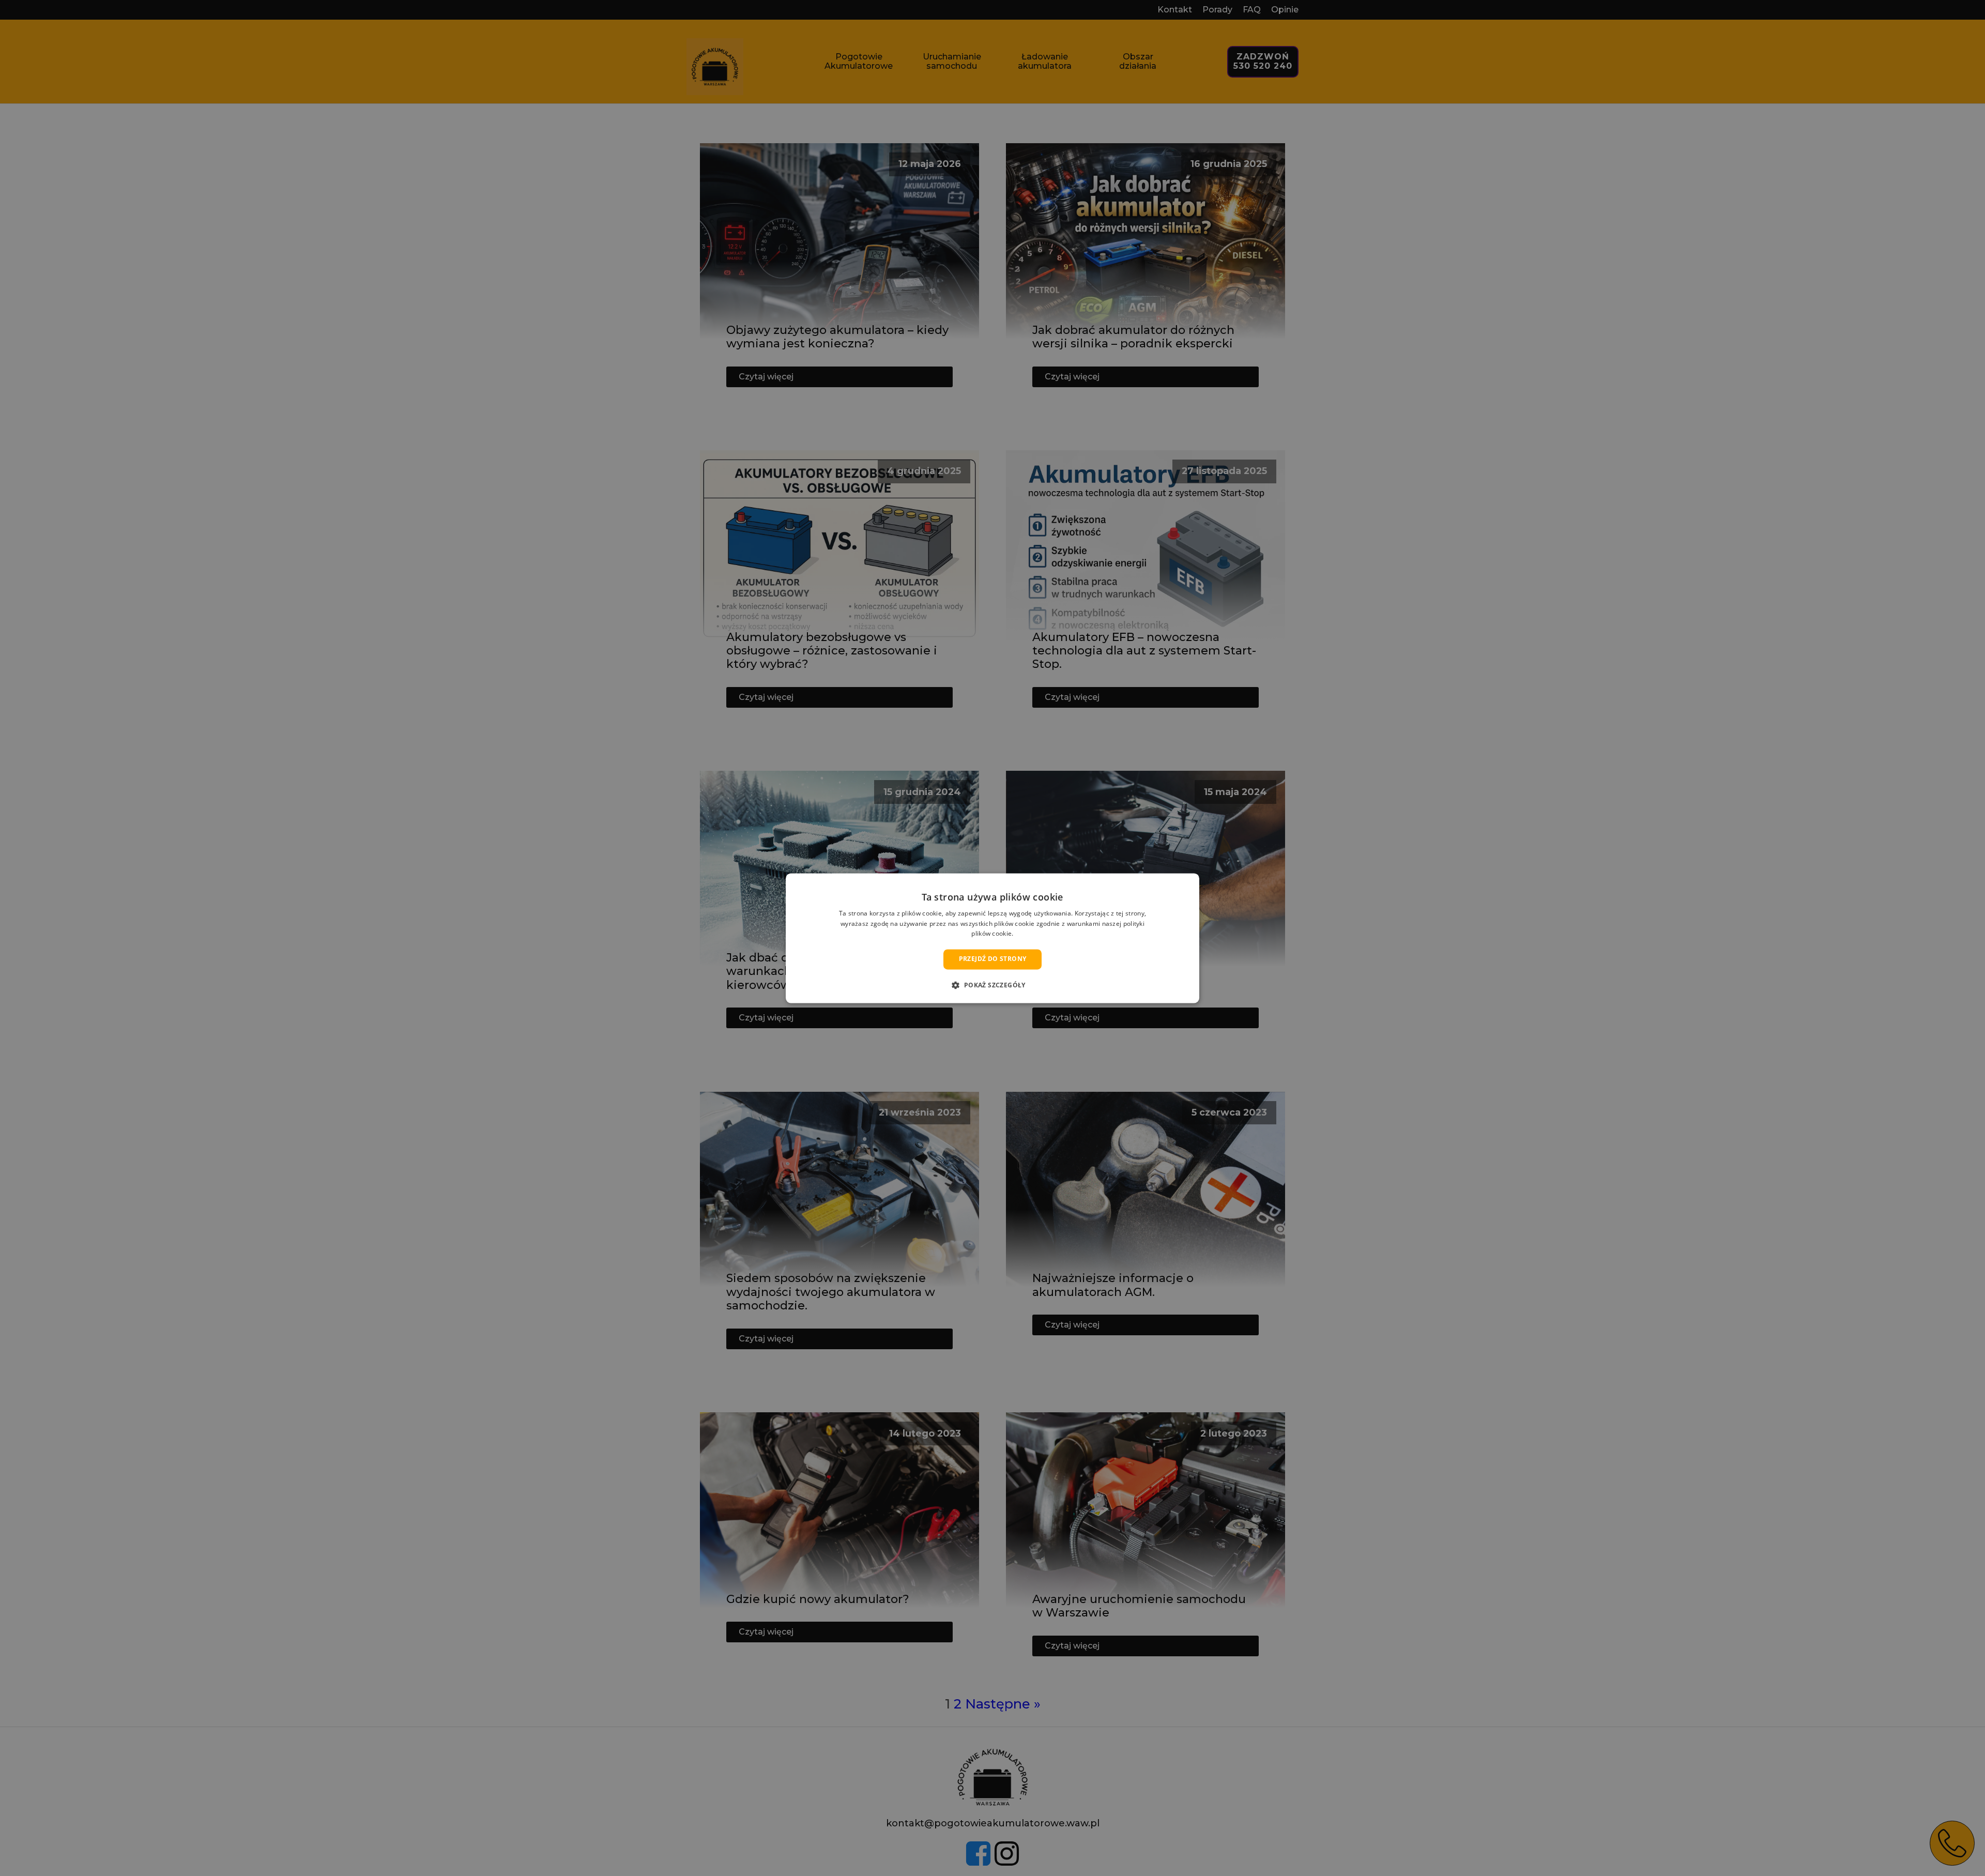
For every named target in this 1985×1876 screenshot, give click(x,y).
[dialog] (993, 938)
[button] (992, 985)
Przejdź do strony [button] (993, 959)
